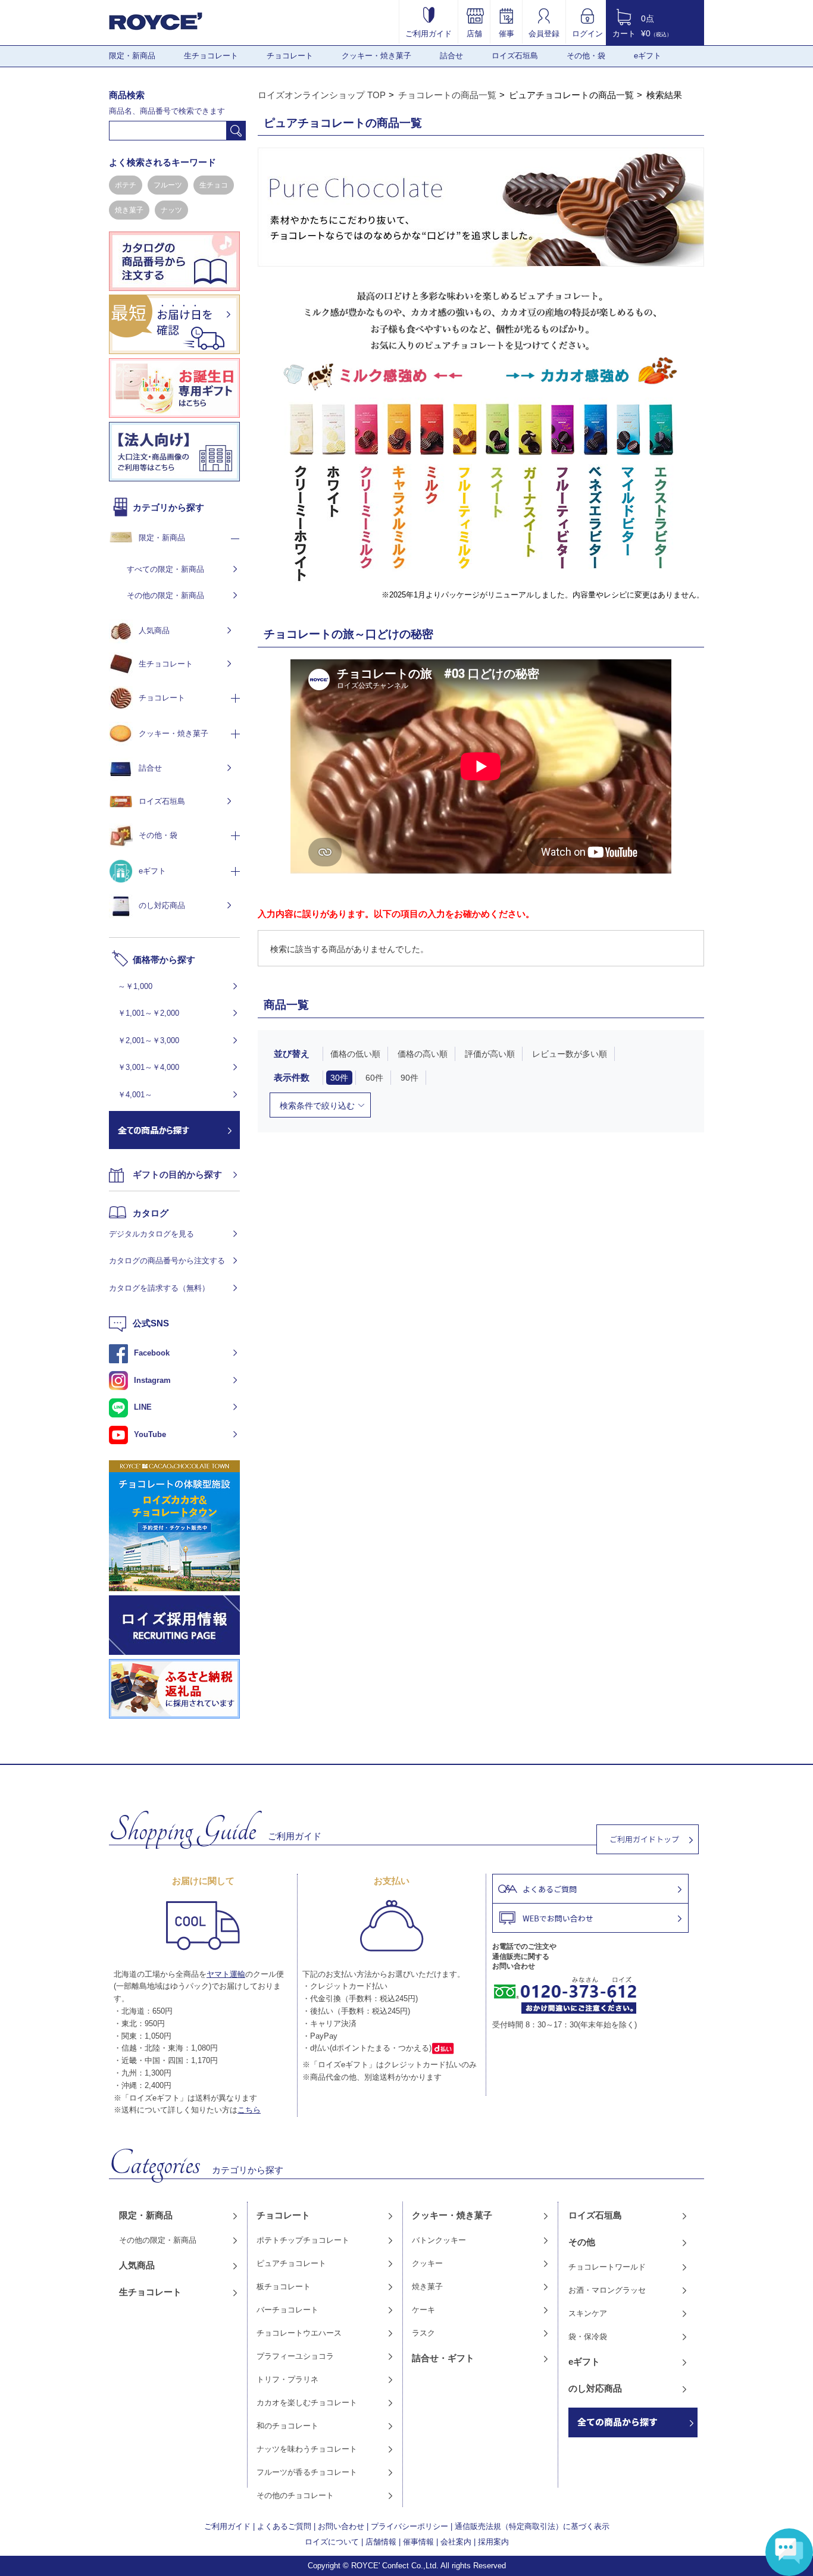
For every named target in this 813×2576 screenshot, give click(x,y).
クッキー (427, 2263)
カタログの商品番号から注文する (167, 1261)
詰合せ (451, 56)
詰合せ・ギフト (443, 2358)
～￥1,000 (135, 986)
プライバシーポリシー (409, 2526)
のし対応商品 (162, 905)
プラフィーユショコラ (295, 2356)
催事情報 (418, 2542)
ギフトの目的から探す (177, 1174)
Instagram (152, 1380)
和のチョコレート (287, 2426)
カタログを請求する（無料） (159, 1288)
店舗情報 (381, 2542)
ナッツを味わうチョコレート (307, 2449)
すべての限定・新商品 (165, 569)
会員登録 (544, 33)
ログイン (587, 33)
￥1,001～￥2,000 (148, 1013)
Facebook (152, 1353)
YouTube (150, 1434)
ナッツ (171, 210)
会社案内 (456, 2542)
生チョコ (214, 185)
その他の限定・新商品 (165, 595)
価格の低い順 (355, 1054)
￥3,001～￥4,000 (148, 1067)
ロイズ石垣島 (515, 56)
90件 (409, 1078)
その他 (582, 2242)
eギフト (648, 56)
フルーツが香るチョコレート (307, 2472)
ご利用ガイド (429, 33)
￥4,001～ (135, 1095)
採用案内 (493, 2542)
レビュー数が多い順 (570, 1054)
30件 (339, 1078)
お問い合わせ (341, 2526)
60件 (374, 1078)
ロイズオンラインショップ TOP (322, 95)
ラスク (423, 2333)
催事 (506, 33)
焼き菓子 (129, 210)
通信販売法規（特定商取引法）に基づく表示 (532, 2526)
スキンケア (588, 2313)
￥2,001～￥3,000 (148, 1040)
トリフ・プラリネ (287, 2379)
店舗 (474, 33)
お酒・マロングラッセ (607, 2290)
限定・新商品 (132, 56)
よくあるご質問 (284, 2526)
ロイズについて (332, 2542)
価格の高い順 (423, 1054)
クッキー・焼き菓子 (376, 56)
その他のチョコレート (295, 2495)
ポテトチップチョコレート (303, 2240)
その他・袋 (586, 56)
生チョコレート (211, 56)
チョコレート (290, 56)
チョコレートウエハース (299, 2333)
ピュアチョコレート (291, 2263)
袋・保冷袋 (588, 2336)
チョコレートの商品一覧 (447, 95)
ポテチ (126, 185)
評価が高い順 (490, 1054)
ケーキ (423, 2310)
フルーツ (168, 185)
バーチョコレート (287, 2310)
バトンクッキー (439, 2240)
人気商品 (154, 630)
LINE (143, 1407)
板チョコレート (284, 2287)
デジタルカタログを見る (151, 1234)
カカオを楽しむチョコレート (307, 2403)
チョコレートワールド (607, 2267)
